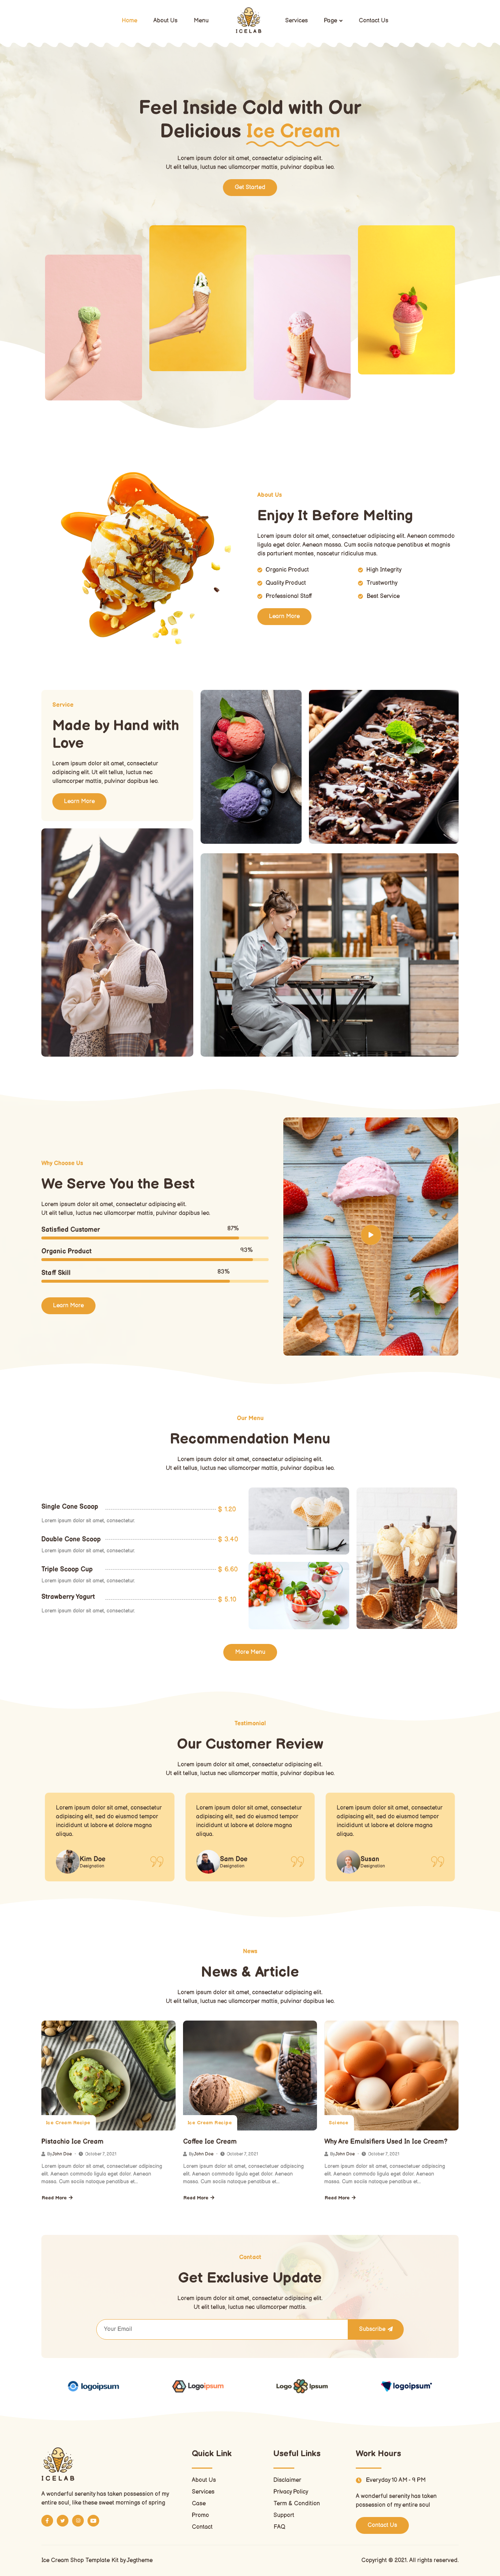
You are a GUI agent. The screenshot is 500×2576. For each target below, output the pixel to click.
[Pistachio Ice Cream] (109, 2076)
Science (338, 2123)
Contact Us (374, 21)
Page (331, 21)
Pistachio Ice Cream (72, 2142)
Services (296, 21)
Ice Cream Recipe (68, 2123)
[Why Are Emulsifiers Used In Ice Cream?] (391, 2076)
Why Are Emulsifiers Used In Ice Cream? (386, 2142)
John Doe (62, 2154)
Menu (201, 21)
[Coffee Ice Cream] (250, 2076)
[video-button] (371, 1235)
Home (130, 21)
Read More (54, 2198)
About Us (165, 21)
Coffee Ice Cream (210, 2142)
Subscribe (372, 2329)
